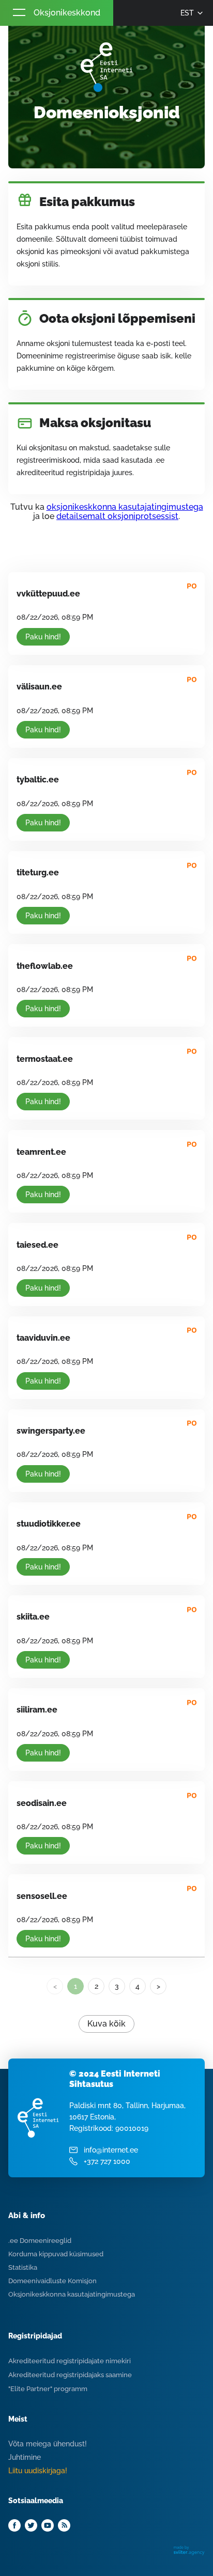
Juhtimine (25, 2457)
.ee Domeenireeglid (40, 2241)
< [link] (55, 1986)
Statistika (23, 2267)
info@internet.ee (111, 2150)
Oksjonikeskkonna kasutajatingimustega (72, 2294)
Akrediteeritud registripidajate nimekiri (70, 2361)
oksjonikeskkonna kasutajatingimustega (125, 507)
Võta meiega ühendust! (48, 2444)
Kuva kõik (106, 2024)
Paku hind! (43, 637)
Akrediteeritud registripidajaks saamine (70, 2375)
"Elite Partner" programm (48, 2389)
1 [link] (75, 1986)
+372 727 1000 (107, 2161)
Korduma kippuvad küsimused (56, 2254)
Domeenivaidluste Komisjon (52, 2281)
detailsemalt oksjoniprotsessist (117, 516)
